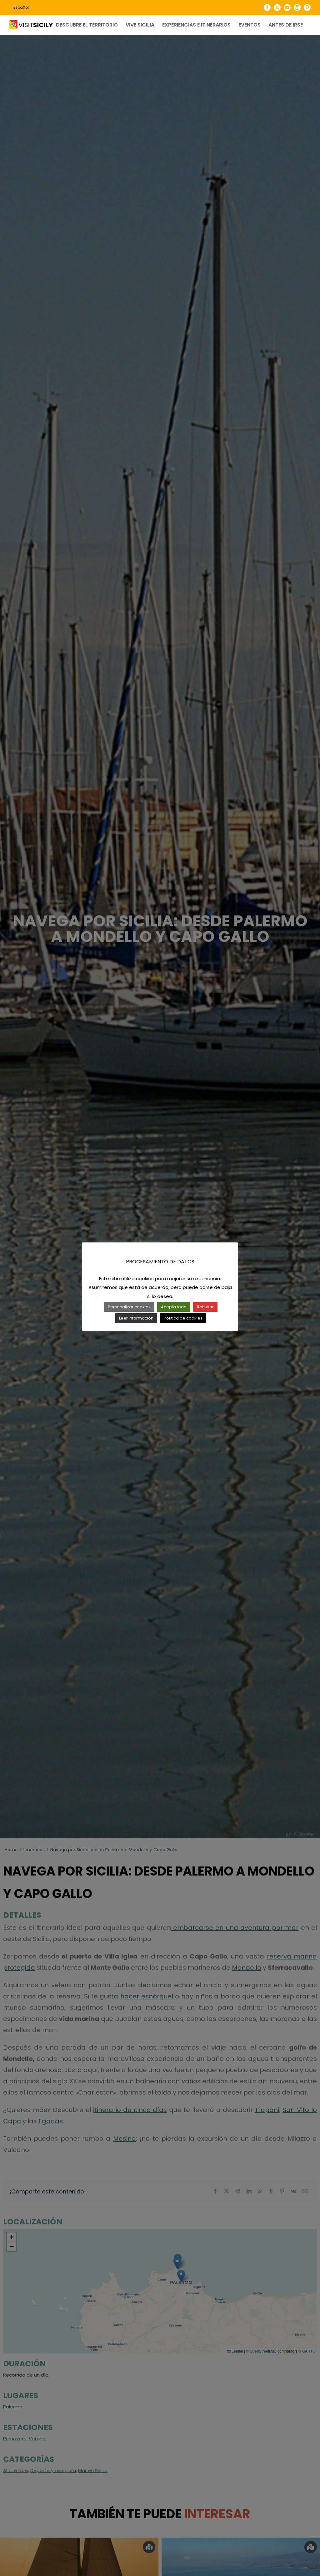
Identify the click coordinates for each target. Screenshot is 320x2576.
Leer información (136, 1318)
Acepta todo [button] (174, 1307)
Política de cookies (183, 1318)
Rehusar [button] (205, 1307)
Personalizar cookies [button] (129, 1307)
